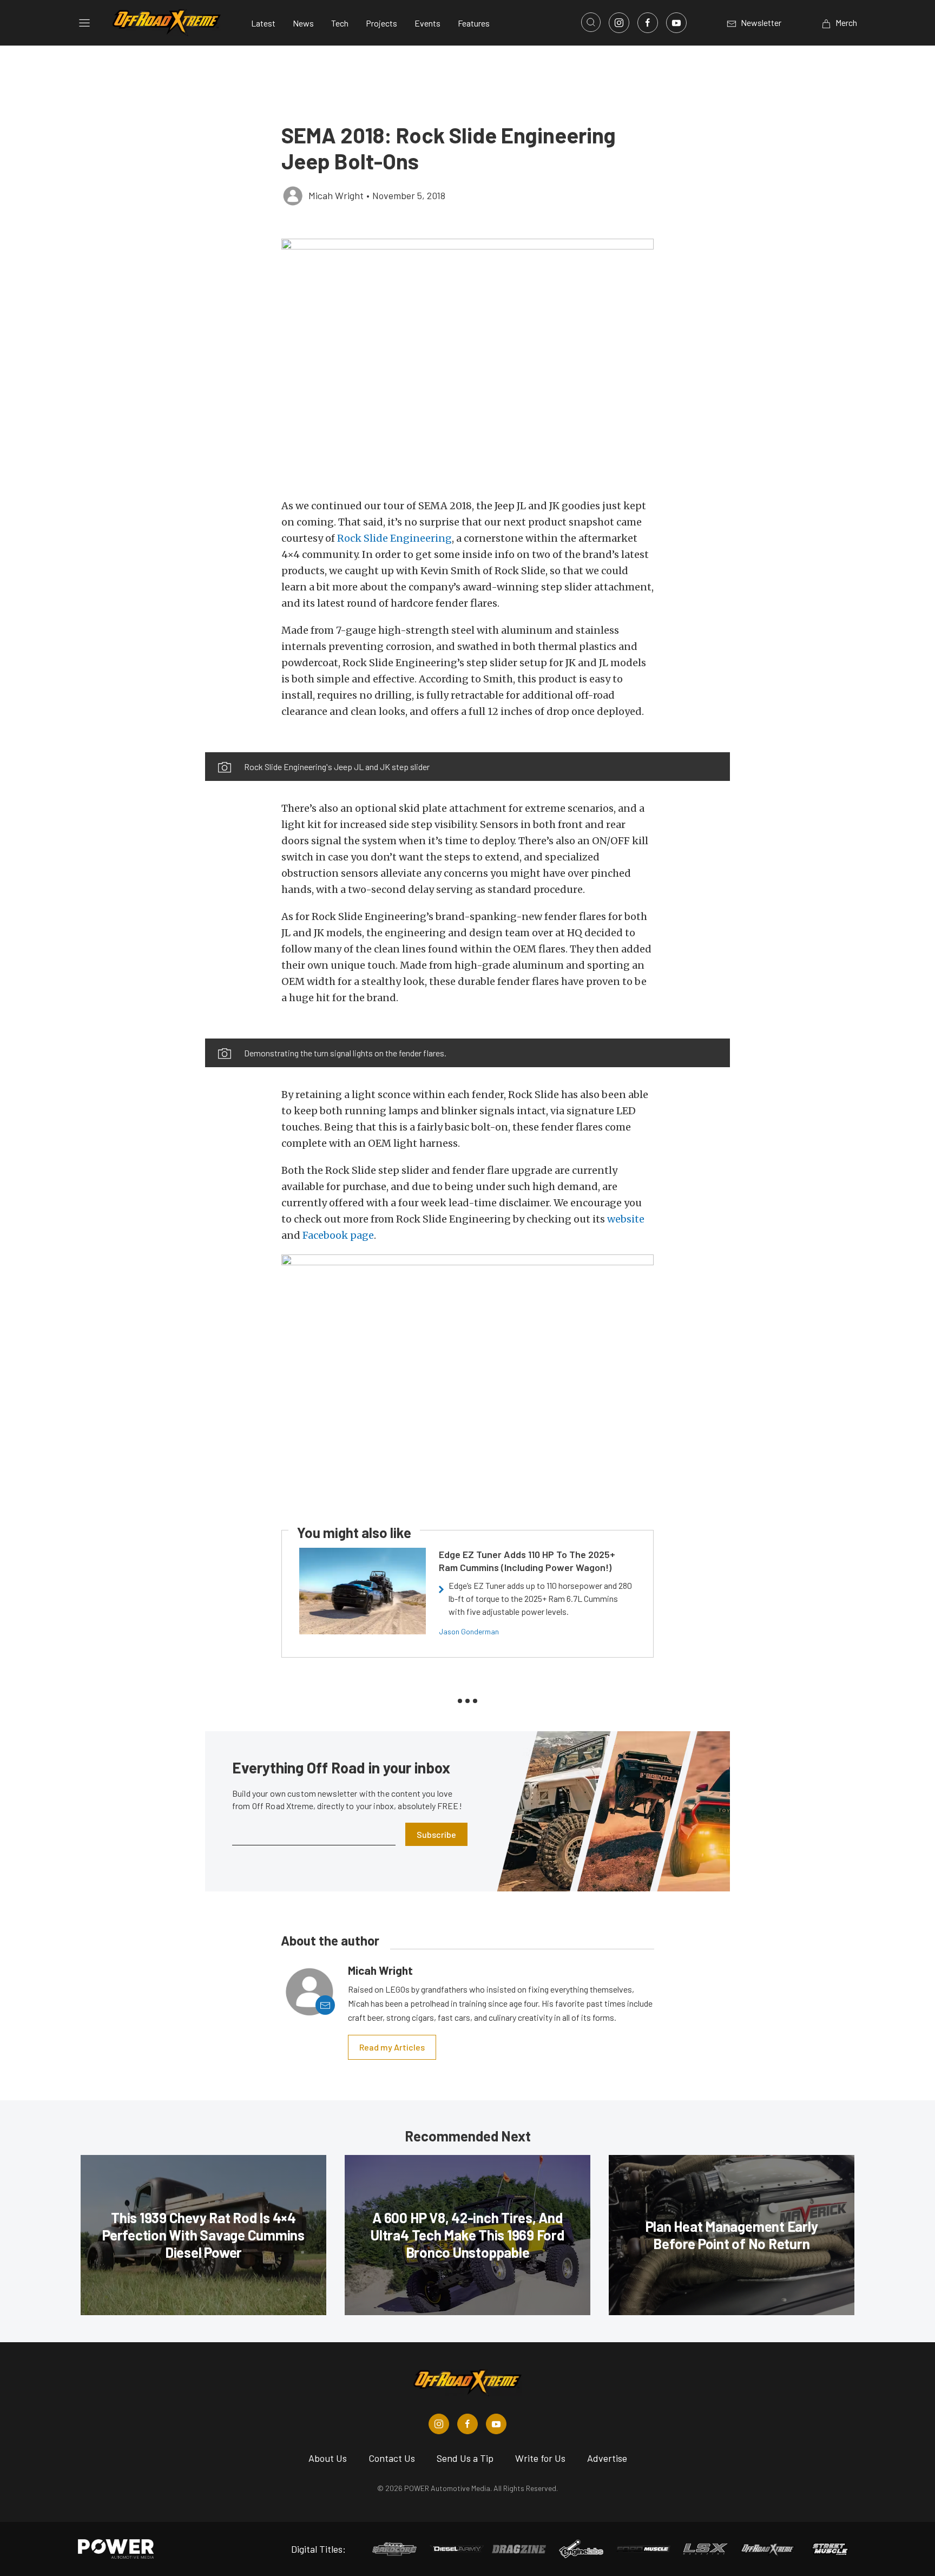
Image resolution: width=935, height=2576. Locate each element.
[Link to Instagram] (619, 23)
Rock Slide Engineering (394, 538)
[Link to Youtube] (676, 23)
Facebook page (338, 1235)
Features (474, 23)
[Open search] (591, 22)
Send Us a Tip (465, 2458)
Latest (263, 23)
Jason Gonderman (469, 1631)
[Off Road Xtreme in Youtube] (496, 2424)
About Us (328, 2458)
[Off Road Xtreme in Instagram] (439, 2424)
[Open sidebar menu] (84, 23)
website (626, 1219)
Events (427, 23)
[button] (467, 363)
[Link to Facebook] (648, 23)
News (303, 23)
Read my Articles (392, 2047)
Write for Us (540, 2458)
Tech (340, 23)
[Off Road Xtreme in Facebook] (467, 2424)
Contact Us (392, 2458)
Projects (381, 23)
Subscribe (436, 1834)
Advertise (607, 2458)
